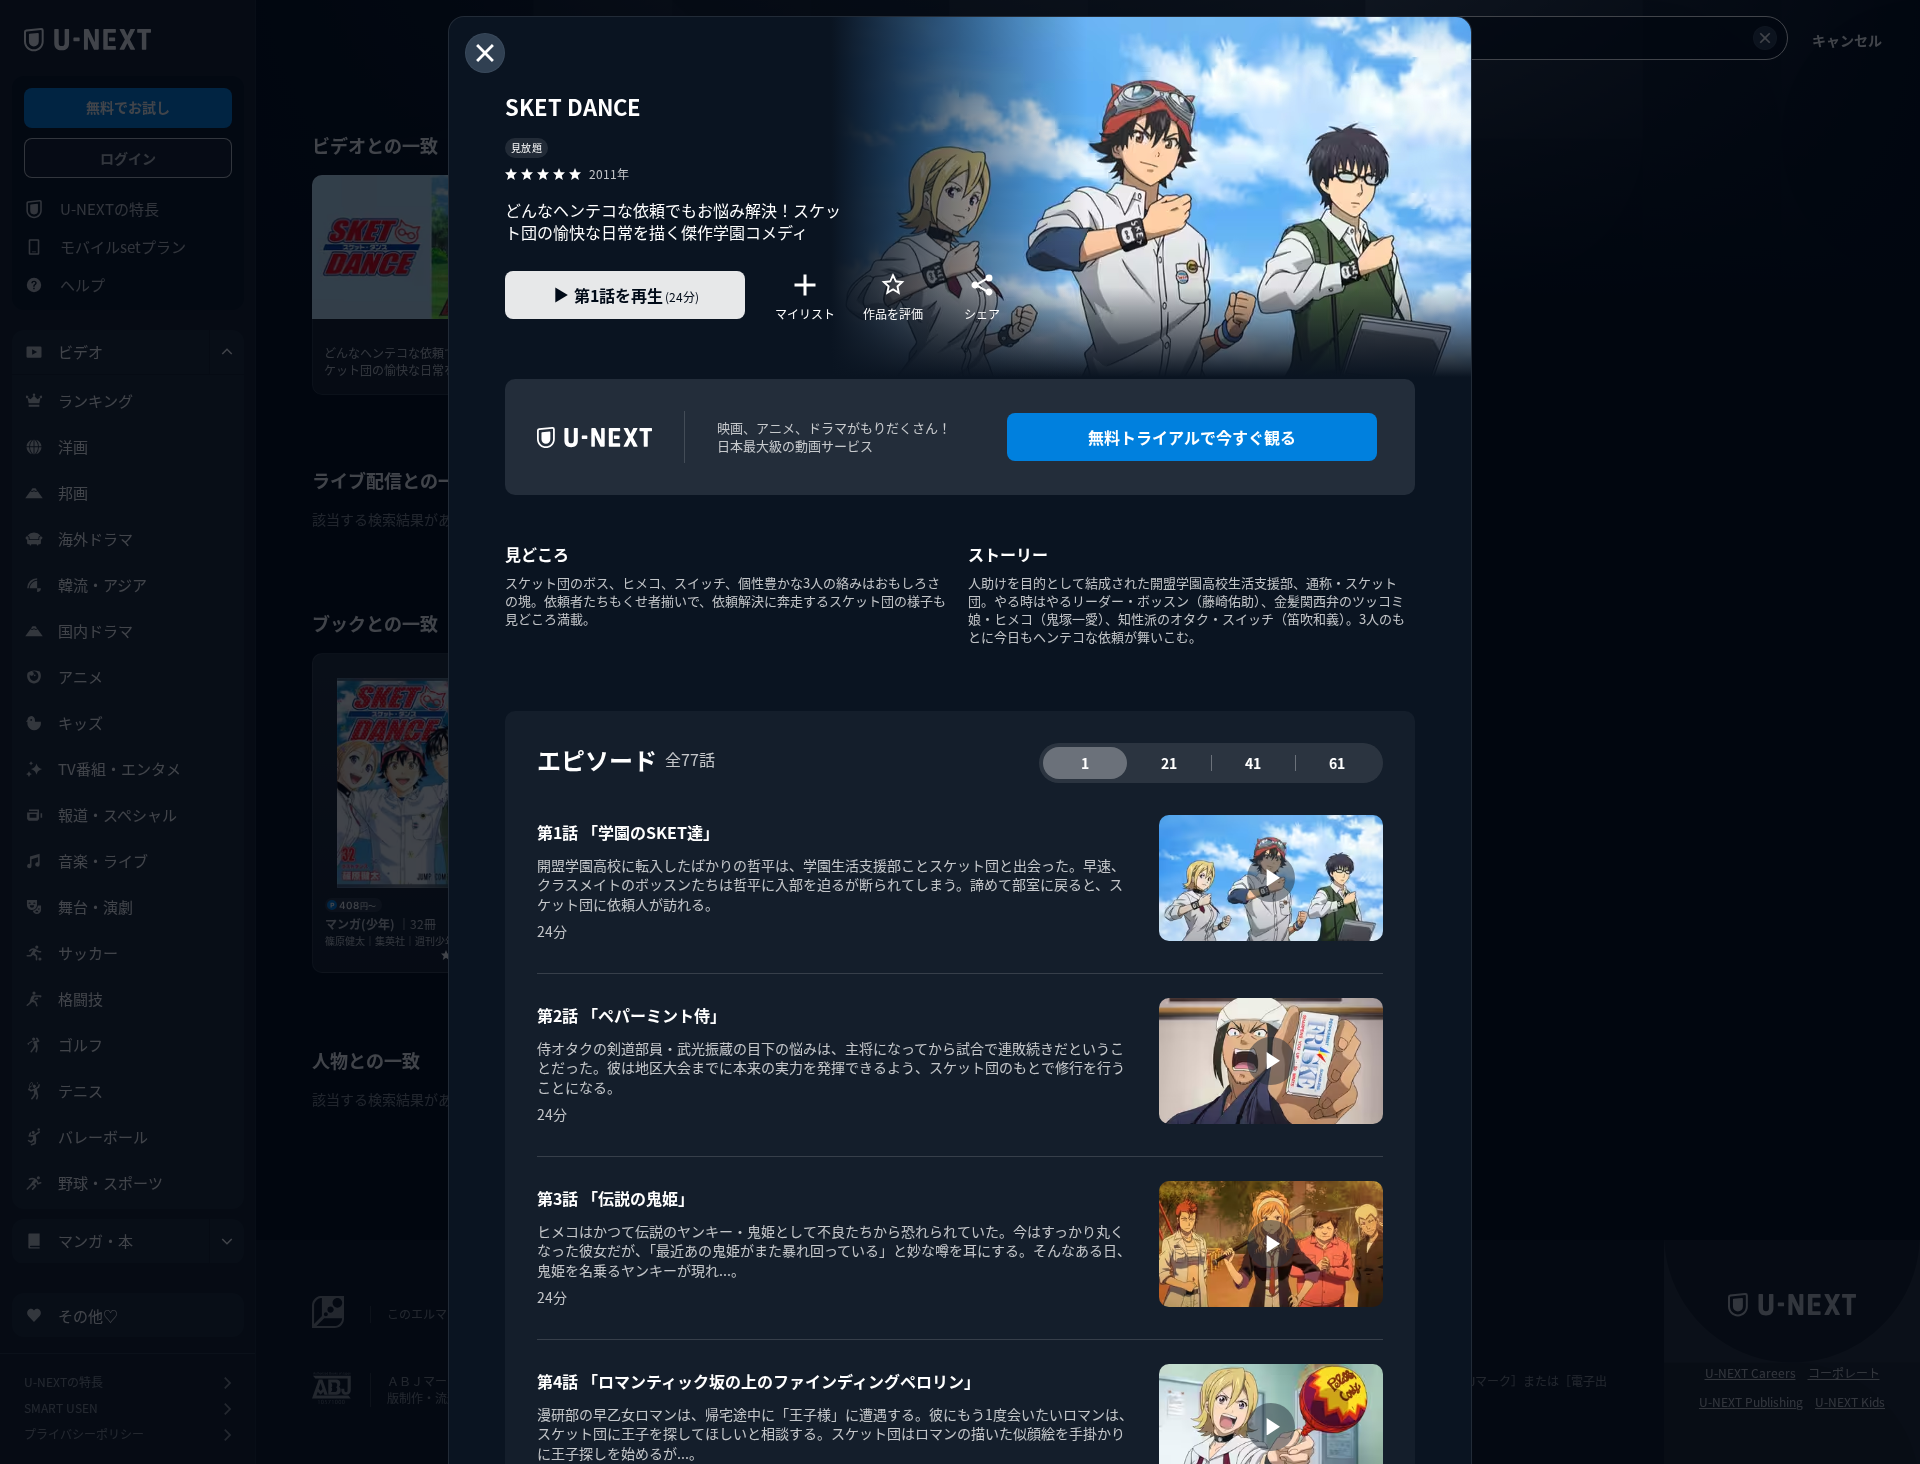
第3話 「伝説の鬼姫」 (615, 1198)
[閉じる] (485, 53)
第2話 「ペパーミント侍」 (631, 1015)
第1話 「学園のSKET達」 (628, 832)
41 (1253, 763)
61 (1337, 763)
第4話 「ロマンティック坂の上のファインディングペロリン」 (758, 1381)
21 (1169, 763)
